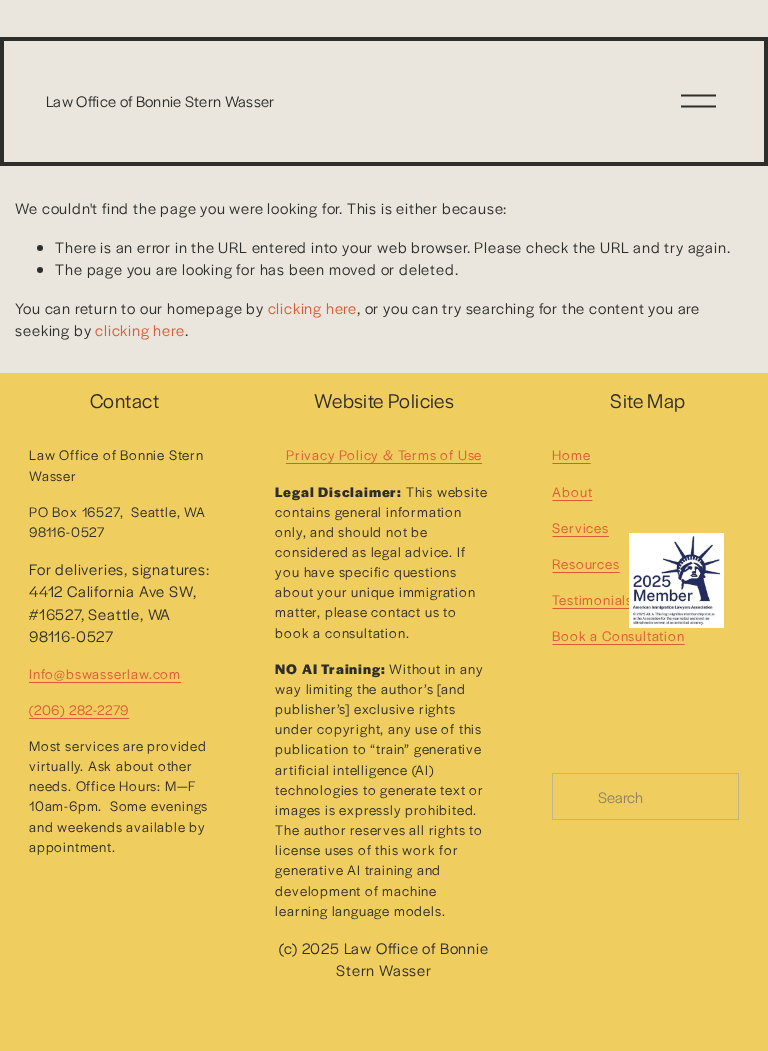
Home (571, 454)
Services (580, 527)
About (572, 491)
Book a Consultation (618, 635)
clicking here (312, 307)
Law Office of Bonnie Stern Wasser (160, 100)
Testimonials (592, 599)
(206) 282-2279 (79, 709)
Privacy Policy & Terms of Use (384, 454)
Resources (585, 563)
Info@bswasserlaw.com (105, 673)
